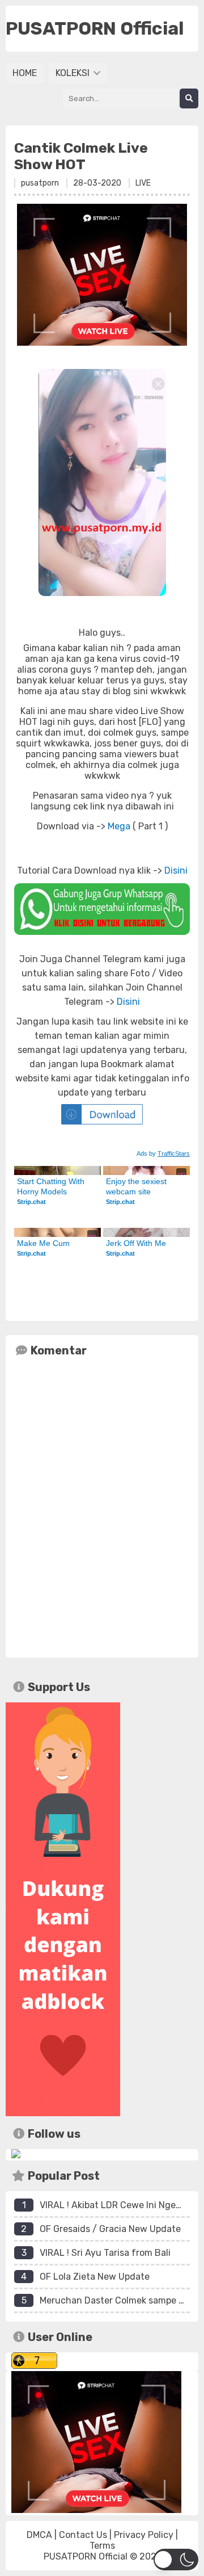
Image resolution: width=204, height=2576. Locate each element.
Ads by (163, 1153)
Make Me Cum (43, 1243)
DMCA (39, 2535)
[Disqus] (102, 1505)
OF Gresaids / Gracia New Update (110, 2229)
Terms (102, 2546)
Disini (176, 870)
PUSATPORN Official (86, 2556)
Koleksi (74, 73)
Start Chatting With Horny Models (52, 1186)
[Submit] (189, 98)
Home (25, 73)
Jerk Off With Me (136, 1243)
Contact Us (83, 2535)
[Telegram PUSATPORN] (16, 2155)
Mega (119, 826)
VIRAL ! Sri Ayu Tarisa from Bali (105, 2253)
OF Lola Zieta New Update (95, 2277)
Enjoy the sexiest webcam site (137, 1186)
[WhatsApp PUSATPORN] (102, 909)
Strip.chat (31, 1202)
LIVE (143, 183)
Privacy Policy (144, 2535)
